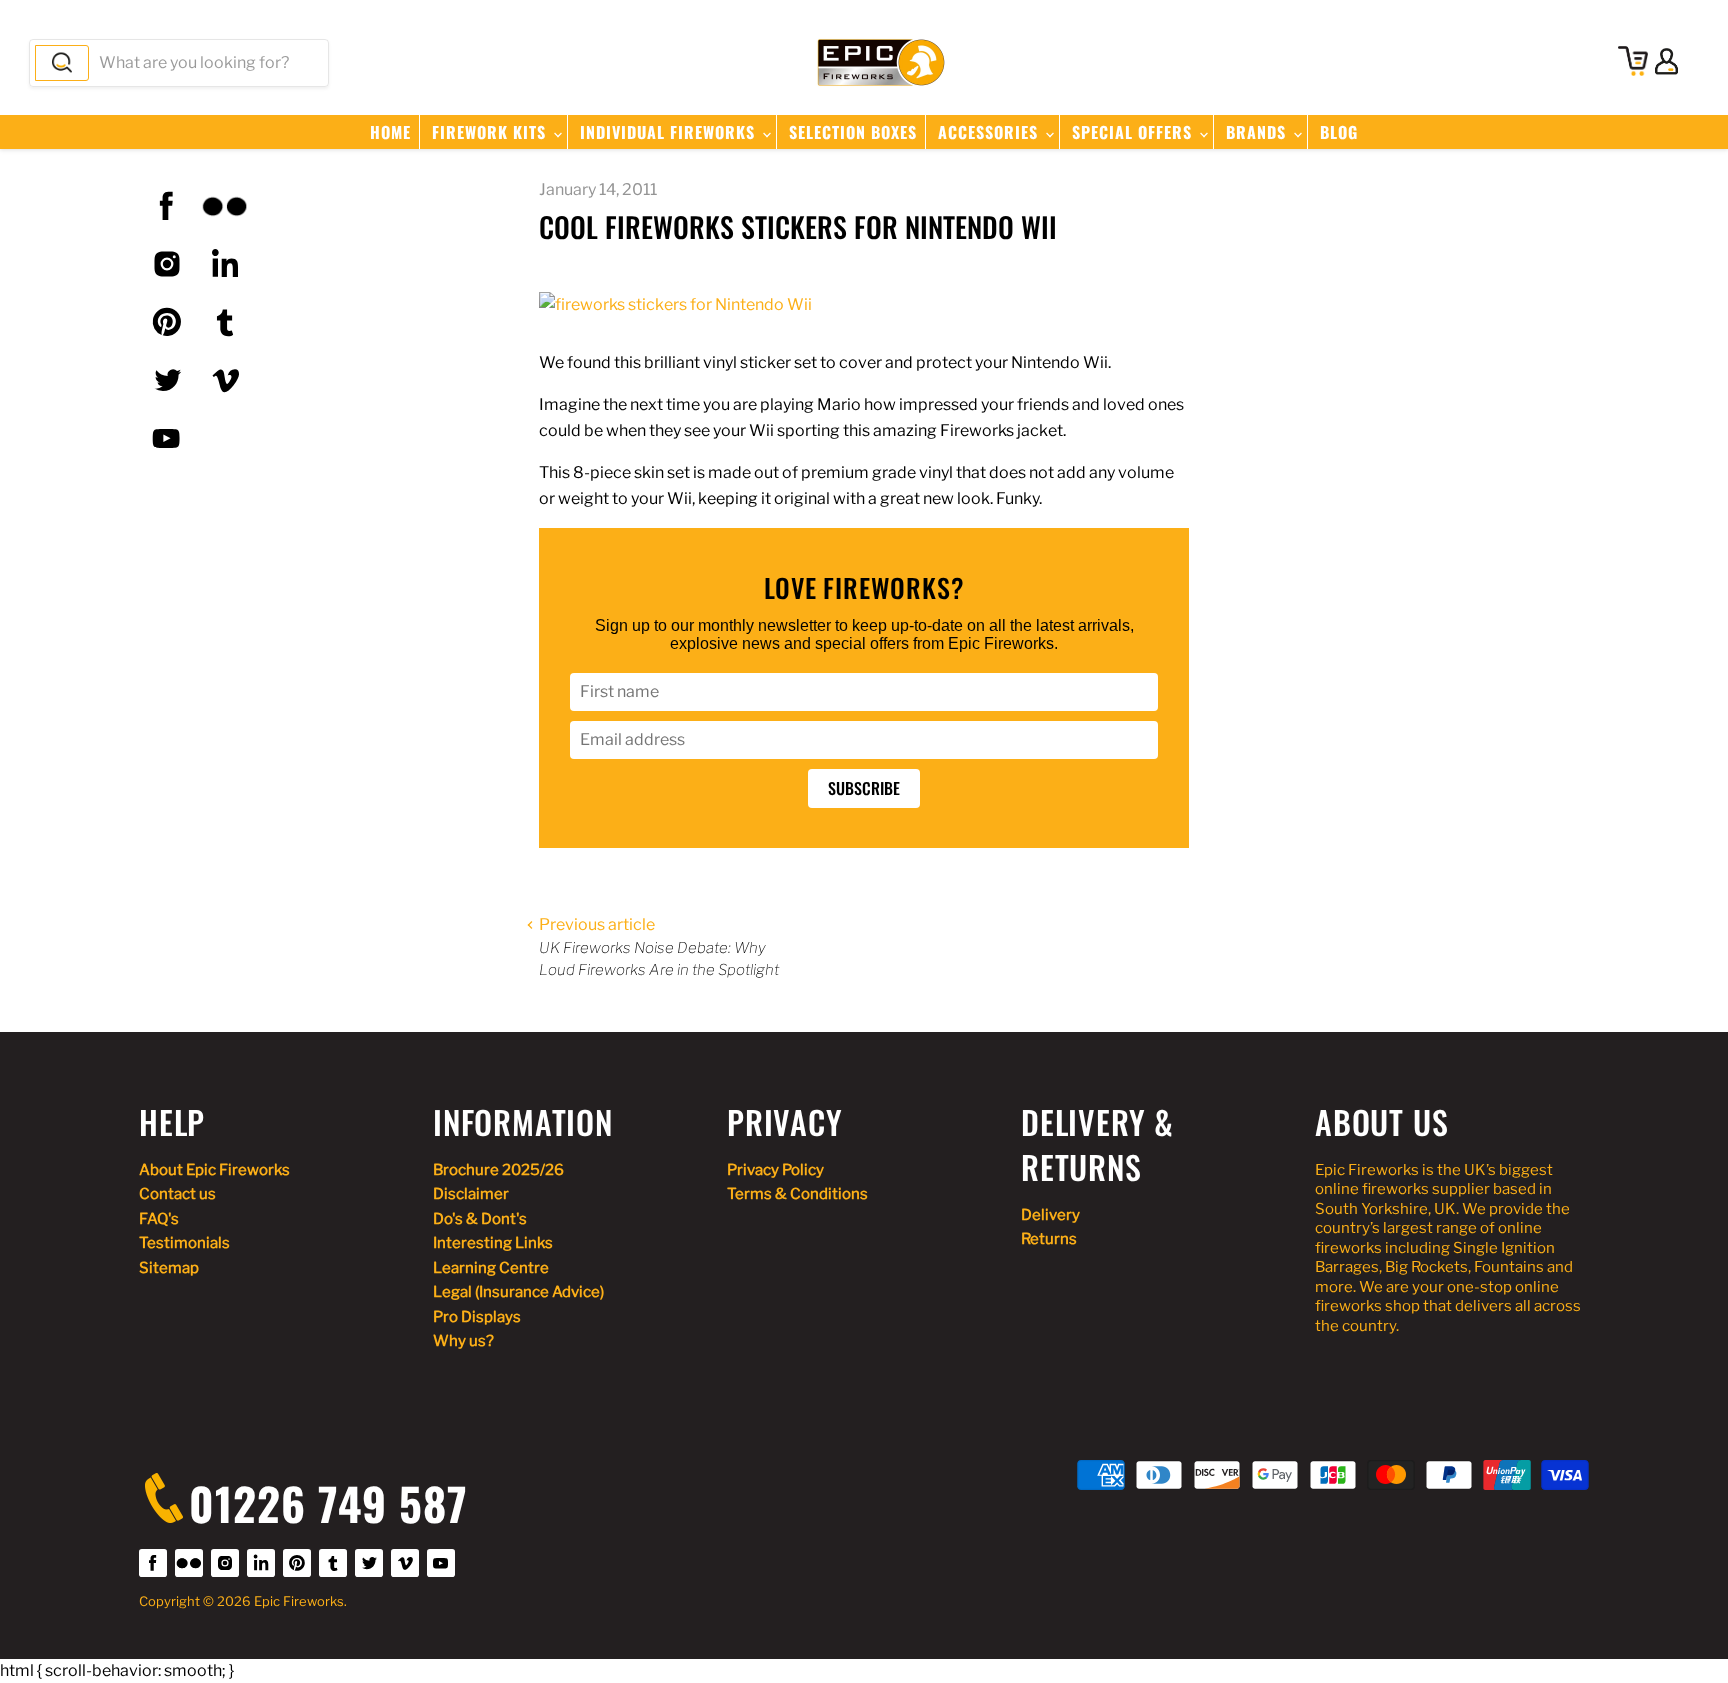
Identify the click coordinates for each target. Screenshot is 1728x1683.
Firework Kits (491, 132)
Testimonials (184, 1243)
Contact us (177, 1194)
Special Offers (1134, 132)
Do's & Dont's (480, 1219)
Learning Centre (491, 1268)
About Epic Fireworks (214, 1170)
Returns (1049, 1239)
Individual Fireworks (670, 132)
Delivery (1050, 1215)
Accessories (990, 132)
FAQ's (159, 1219)
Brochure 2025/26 (498, 1170)
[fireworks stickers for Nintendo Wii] (675, 304)
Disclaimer (471, 1194)
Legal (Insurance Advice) (518, 1292)
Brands (1258, 132)
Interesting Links (493, 1243)
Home (390, 132)
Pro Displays (477, 1317)
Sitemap (169, 1268)
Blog (1339, 132)
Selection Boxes (853, 132)
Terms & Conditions (797, 1194)
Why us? (463, 1341)
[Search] (62, 63)
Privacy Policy (775, 1170)
